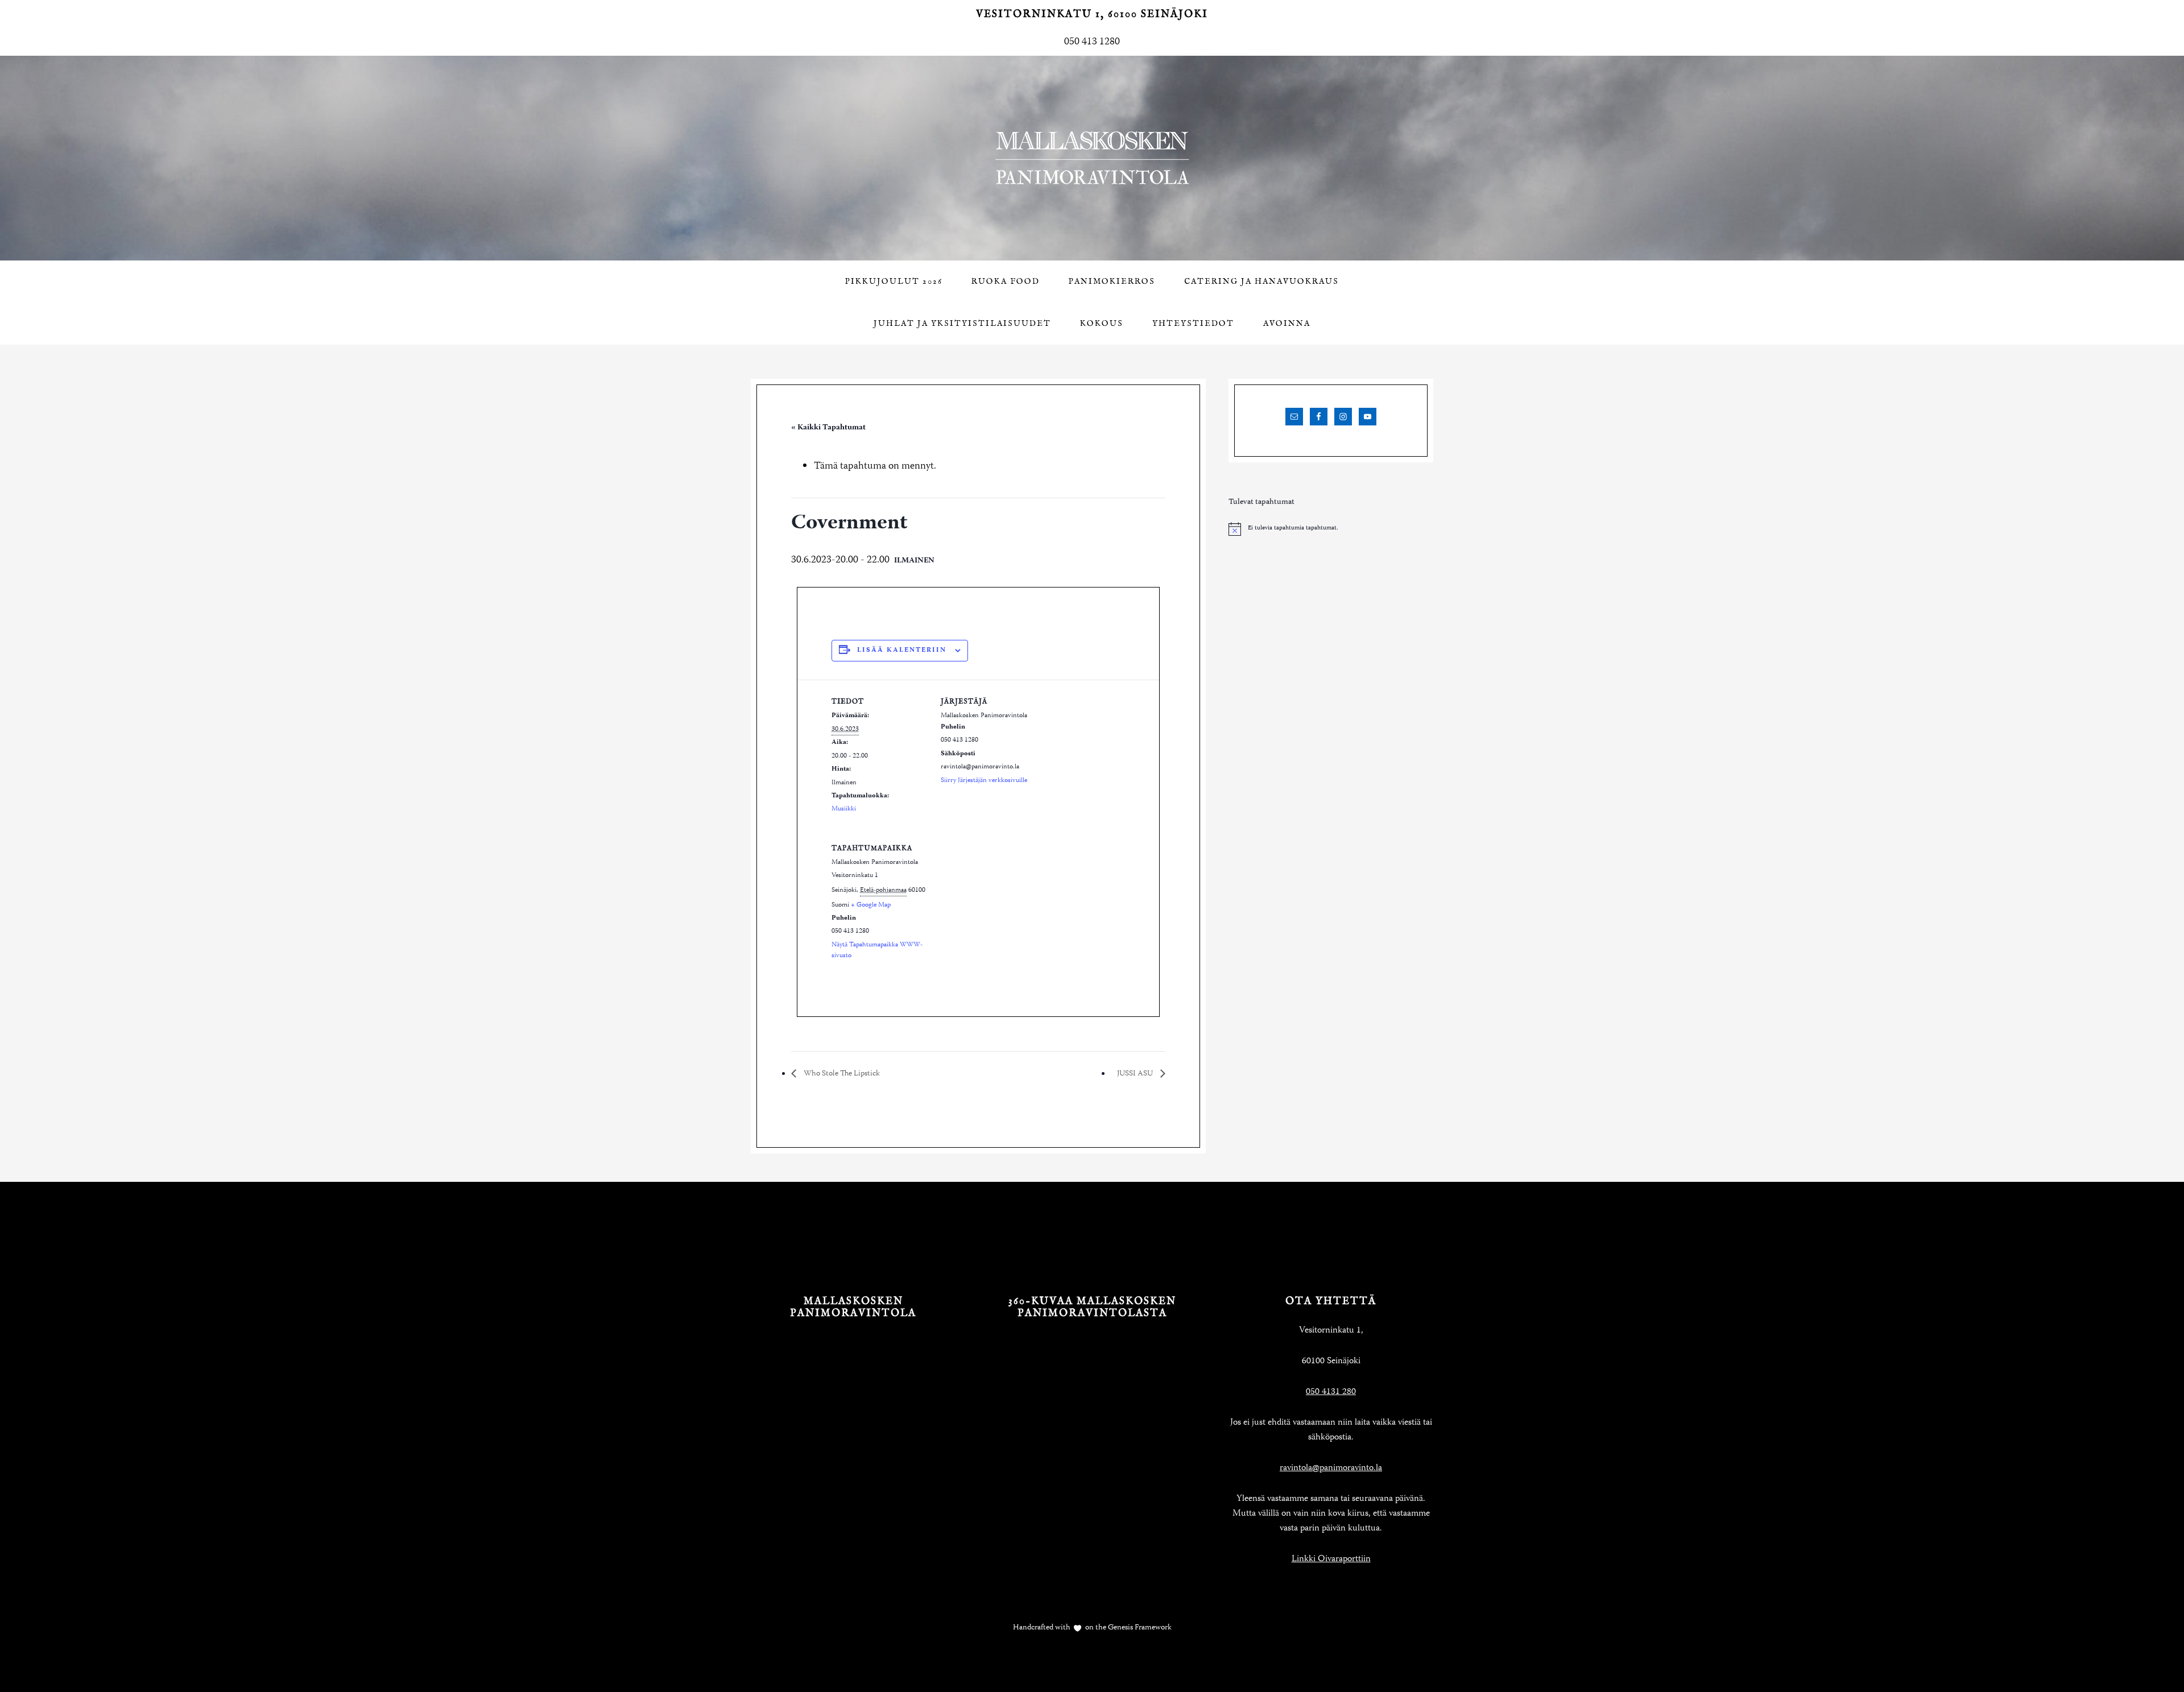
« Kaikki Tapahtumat (828, 428)
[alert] (1331, 529)
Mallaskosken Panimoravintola (1092, 158)
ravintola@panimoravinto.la (1331, 1468)
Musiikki (844, 809)
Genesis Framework (1139, 1628)
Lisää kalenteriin (902, 650)
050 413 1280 (1092, 42)
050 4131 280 (1331, 1392)
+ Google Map (871, 905)
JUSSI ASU (1136, 1074)
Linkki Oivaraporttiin (1331, 1559)
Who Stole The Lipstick (841, 1074)
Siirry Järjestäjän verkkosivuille (984, 781)
